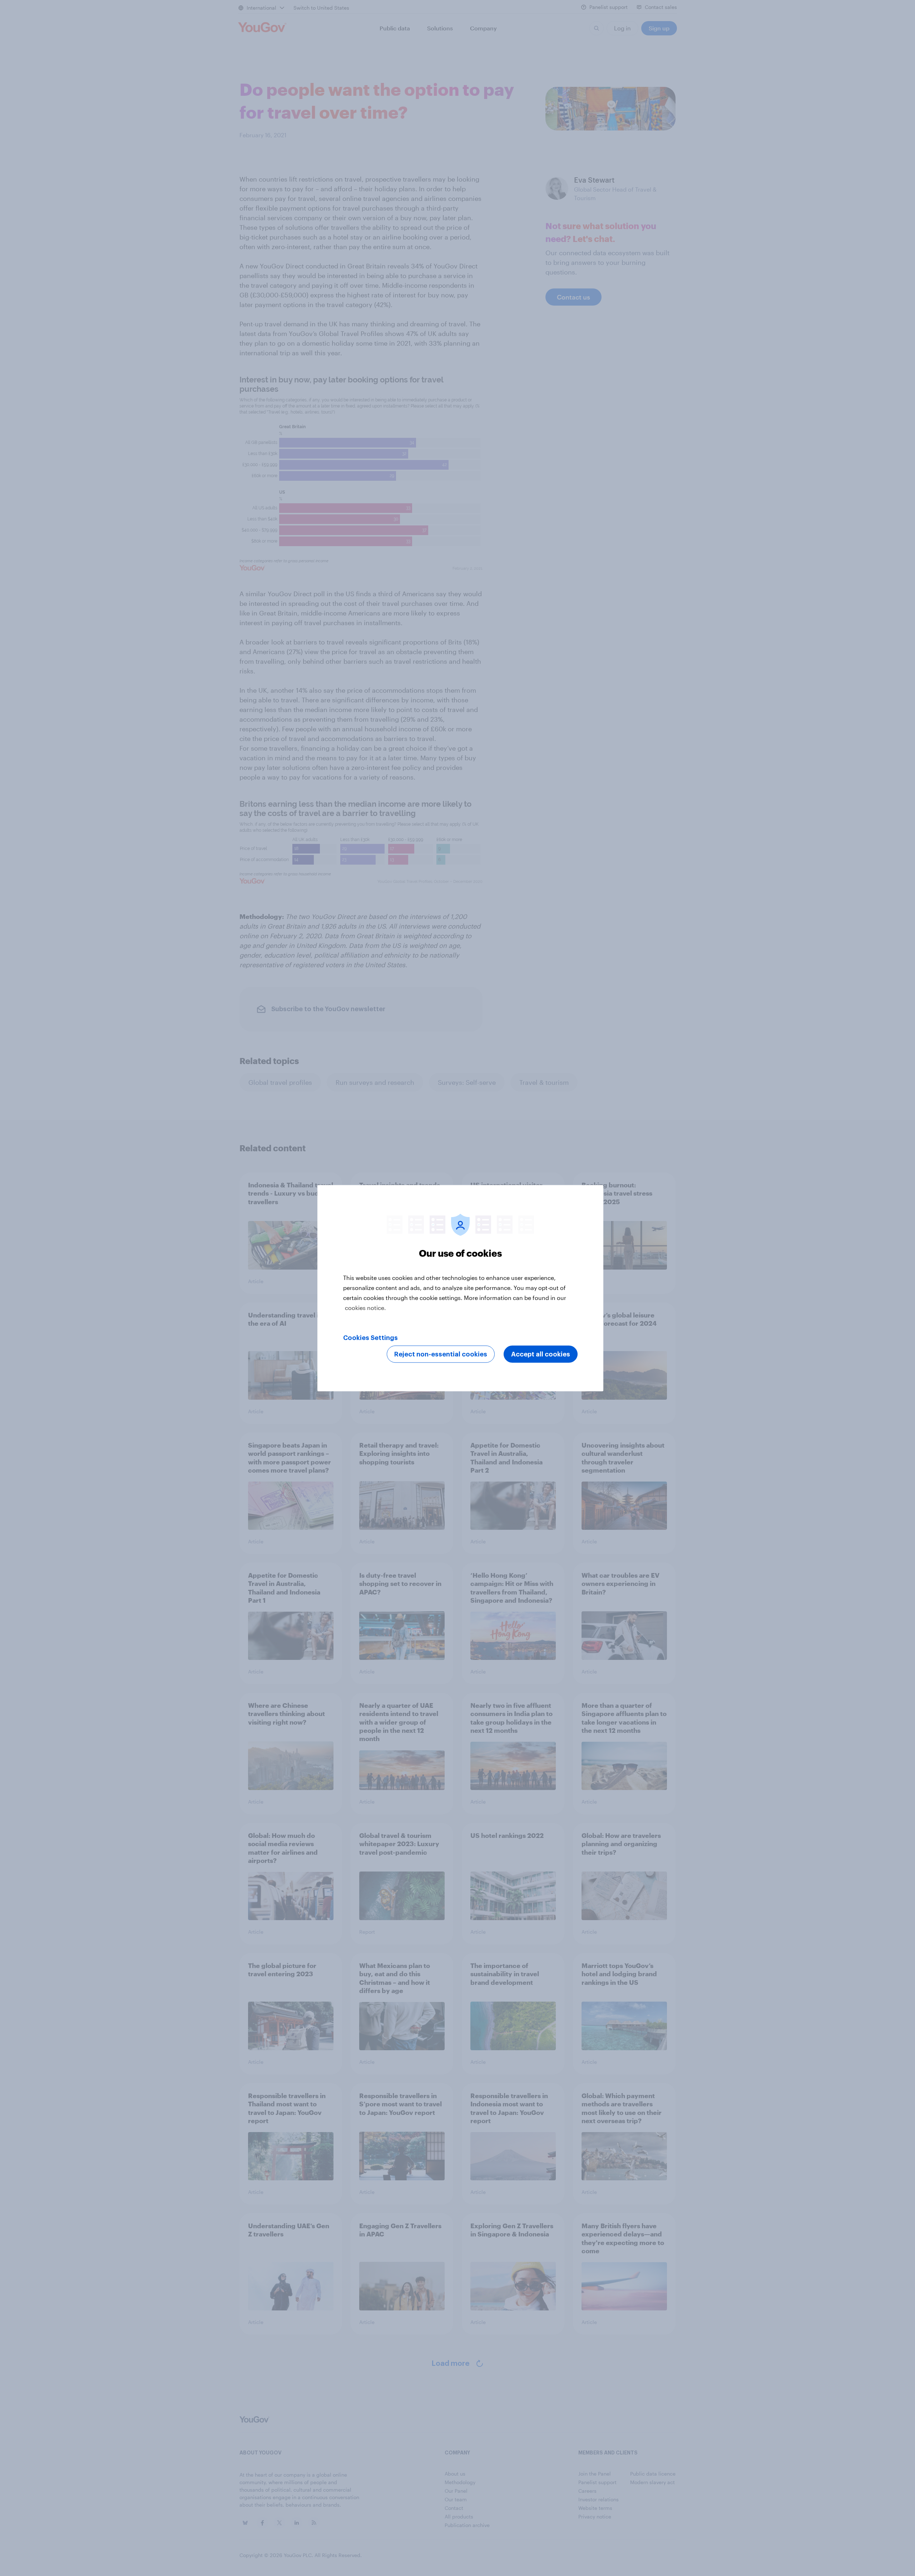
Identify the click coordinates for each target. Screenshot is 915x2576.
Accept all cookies (541, 1354)
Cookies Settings (370, 1338)
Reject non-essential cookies (441, 1354)
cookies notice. (365, 1307)
